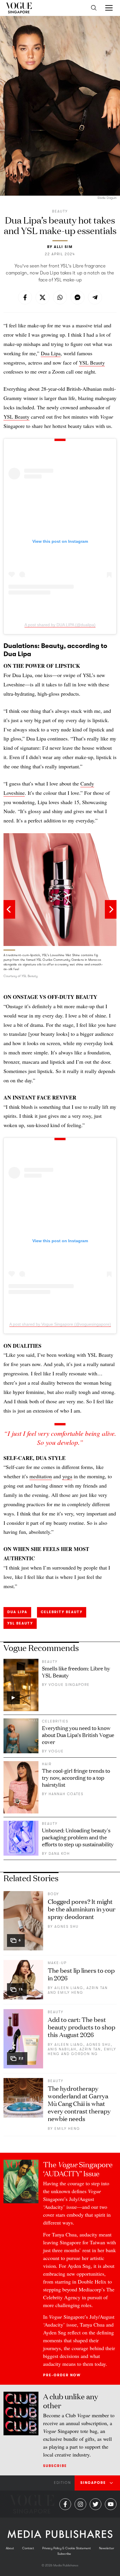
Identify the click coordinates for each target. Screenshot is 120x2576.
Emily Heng (70, 1993)
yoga (67, 1476)
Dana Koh (59, 1854)
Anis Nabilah (62, 2049)
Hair (47, 1764)
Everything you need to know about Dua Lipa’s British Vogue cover (78, 1735)
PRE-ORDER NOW (62, 2375)
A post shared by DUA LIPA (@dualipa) (60, 625)
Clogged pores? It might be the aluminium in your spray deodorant (82, 1909)
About (10, 2548)
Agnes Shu (67, 1927)
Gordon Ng (84, 2054)
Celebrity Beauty (62, 1612)
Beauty (60, 211)
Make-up (57, 1963)
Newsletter (107, 2548)
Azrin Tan (97, 1988)
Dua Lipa (51, 353)
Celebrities (55, 1721)
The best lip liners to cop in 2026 (81, 1974)
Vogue (56, 1751)
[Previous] (9, 909)
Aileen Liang (69, 1988)
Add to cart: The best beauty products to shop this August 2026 (82, 2027)
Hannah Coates (66, 1794)
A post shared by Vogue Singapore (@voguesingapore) (60, 1324)
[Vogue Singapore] (19, 8)
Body (53, 1894)
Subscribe (55, 2466)
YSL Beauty (92, 363)
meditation (41, 1476)
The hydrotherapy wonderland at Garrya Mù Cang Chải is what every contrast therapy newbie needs (79, 2103)
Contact (28, 2548)
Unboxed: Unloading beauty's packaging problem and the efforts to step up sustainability (78, 1837)
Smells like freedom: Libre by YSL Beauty (76, 1672)
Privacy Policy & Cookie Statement (67, 2548)
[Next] (111, 909)
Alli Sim (63, 247)
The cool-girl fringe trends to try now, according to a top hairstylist (76, 1777)
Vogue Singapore (69, 1685)
